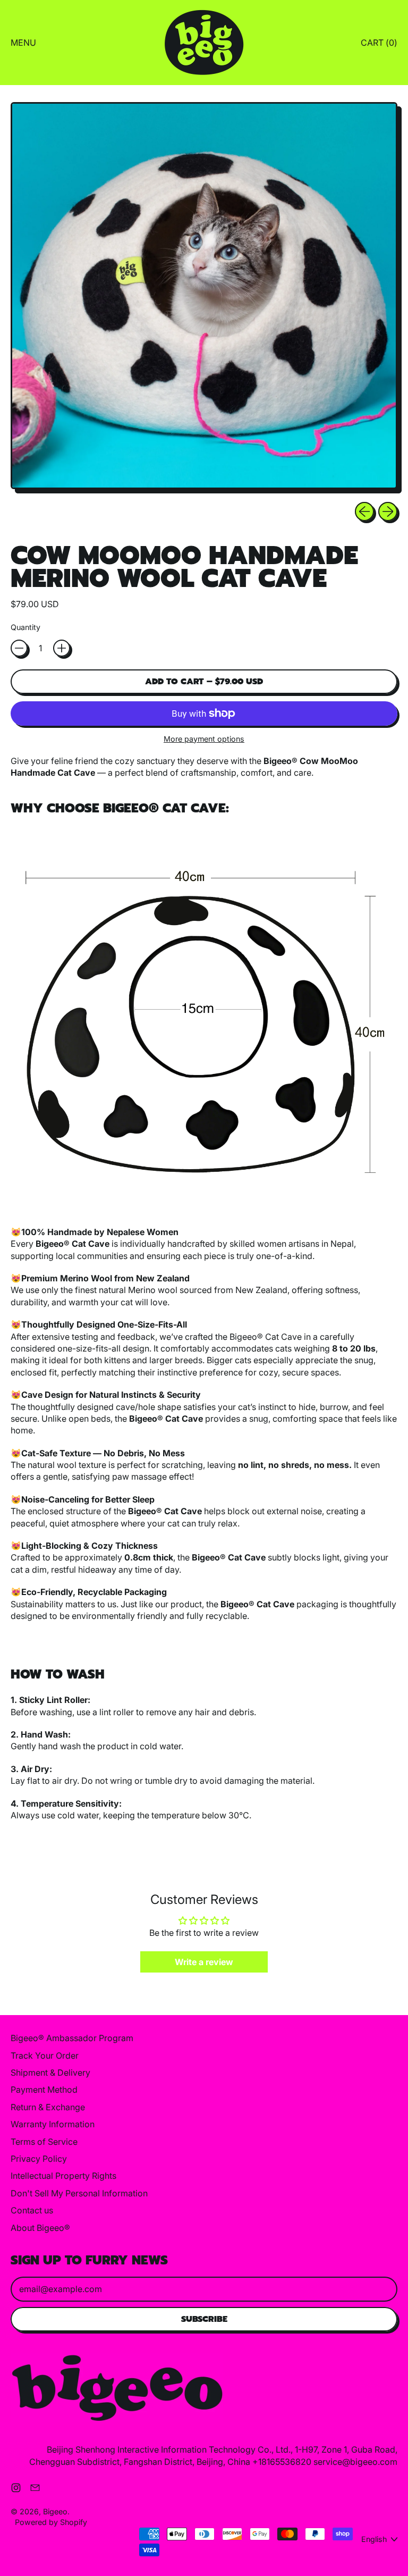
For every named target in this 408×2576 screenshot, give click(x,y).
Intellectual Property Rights (63, 2176)
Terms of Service (44, 2142)
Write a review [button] (204, 1962)
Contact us (32, 2210)
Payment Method (44, 2090)
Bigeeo (55, 2511)
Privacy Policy (39, 2159)
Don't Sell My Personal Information (79, 2193)
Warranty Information (53, 2124)
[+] (62, 648)
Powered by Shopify (51, 2522)
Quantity (25, 627)
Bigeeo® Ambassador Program (72, 2038)
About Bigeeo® (40, 2228)
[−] (19, 648)
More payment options (204, 739)
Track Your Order (45, 2055)
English (374, 2539)
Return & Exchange (48, 2107)
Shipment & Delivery (50, 2072)
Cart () (379, 45)
